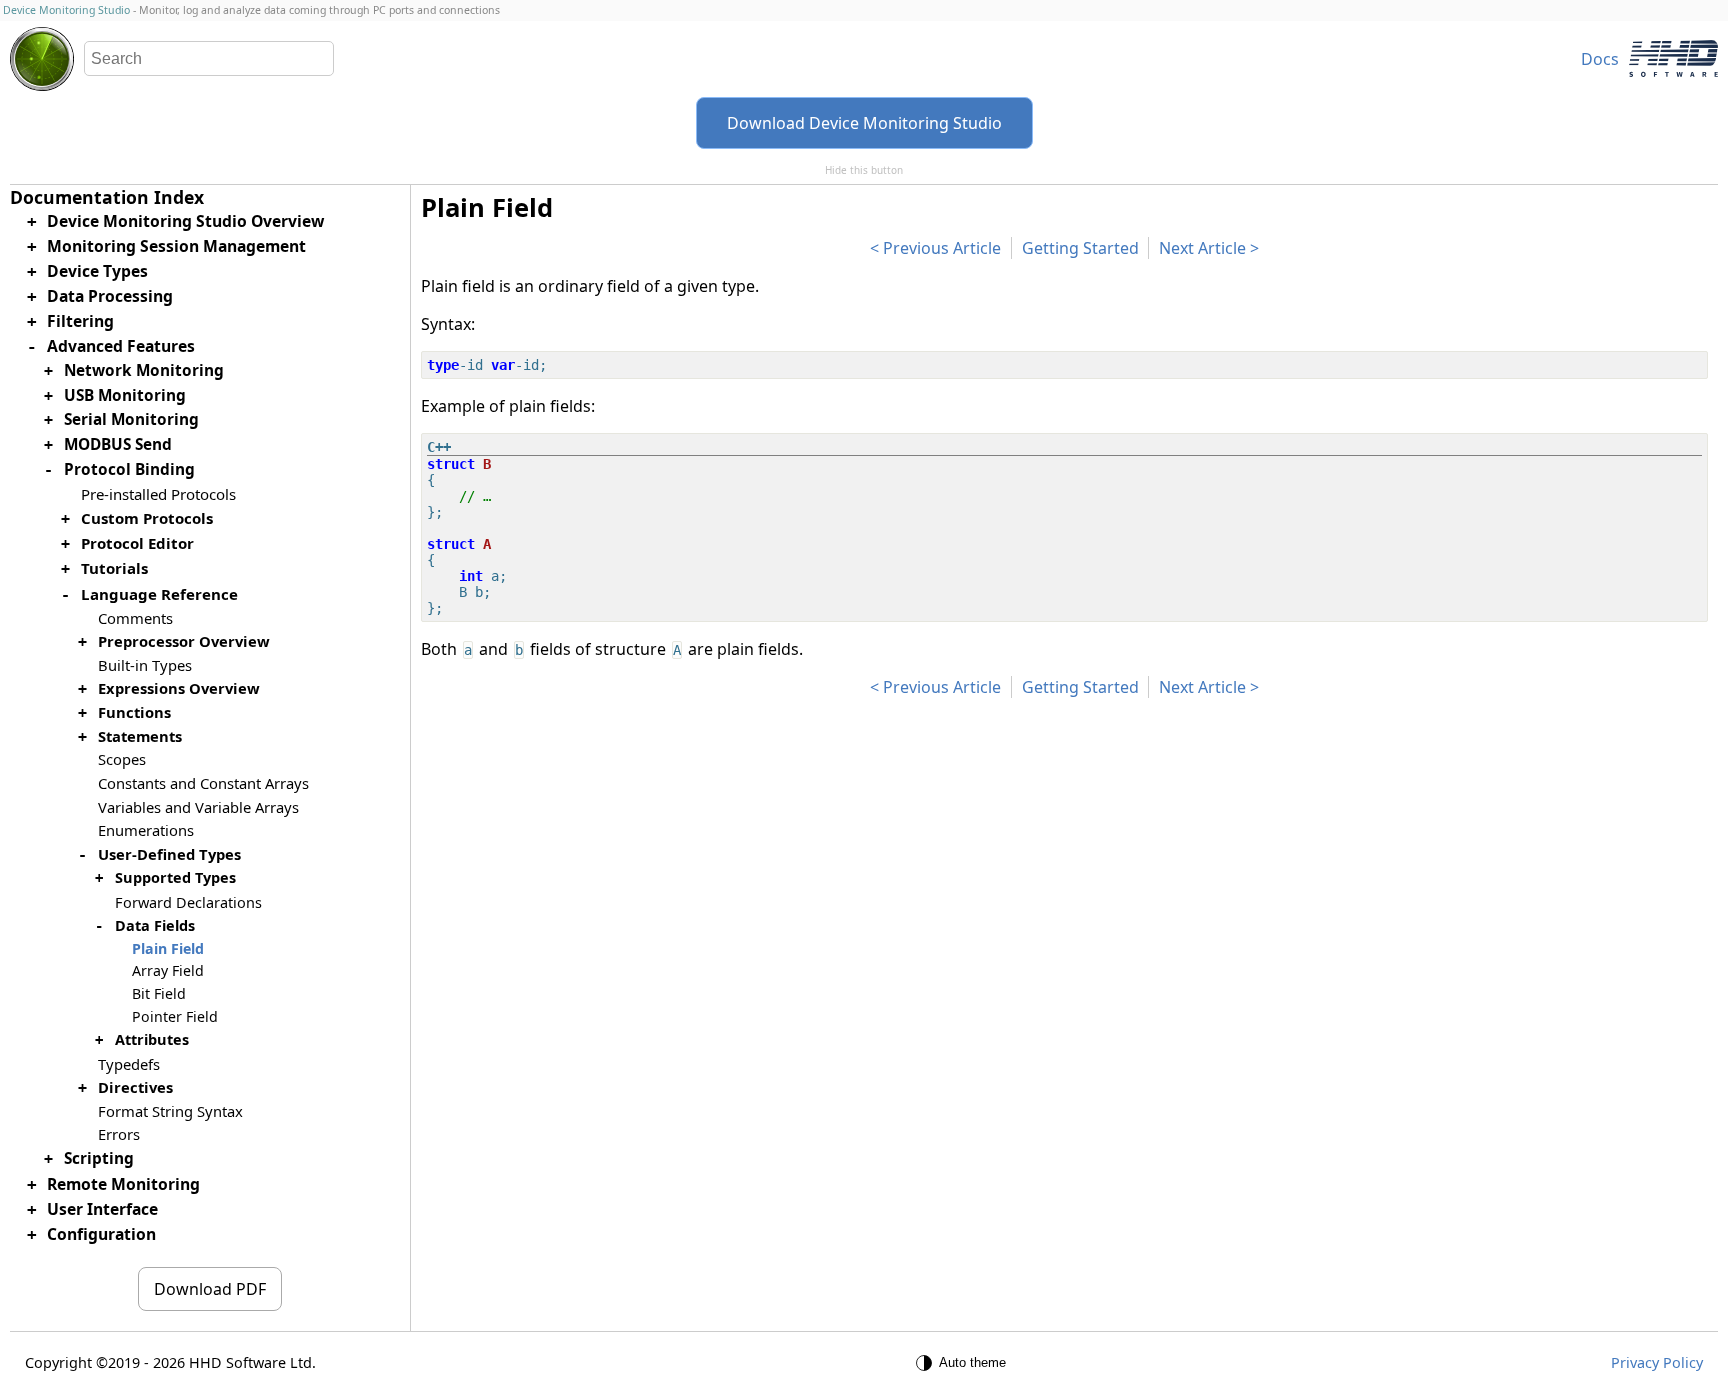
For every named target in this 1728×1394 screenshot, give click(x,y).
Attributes (152, 1039)
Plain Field (168, 948)
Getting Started (1080, 248)
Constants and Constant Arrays (203, 783)
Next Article (1202, 248)
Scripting (99, 1158)
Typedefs (129, 1064)
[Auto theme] (964, 1363)
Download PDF (210, 1289)
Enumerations (146, 830)
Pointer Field (175, 1016)
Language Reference (159, 594)
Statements (140, 736)
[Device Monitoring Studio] (42, 59)
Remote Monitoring (123, 1184)
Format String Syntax (170, 1111)
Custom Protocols (147, 518)
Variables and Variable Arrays (198, 807)
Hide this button (864, 170)
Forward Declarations (188, 902)
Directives (135, 1087)
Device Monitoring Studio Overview (185, 221)
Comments (135, 618)
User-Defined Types (169, 854)
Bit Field (159, 993)
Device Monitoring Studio (66, 10)
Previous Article (942, 248)
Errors (119, 1134)
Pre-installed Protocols (158, 494)
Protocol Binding (129, 469)
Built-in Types (145, 665)
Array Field (168, 970)
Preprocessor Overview (184, 641)
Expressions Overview (179, 688)
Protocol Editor (137, 543)
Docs (1600, 59)
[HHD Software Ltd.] (1673, 58)
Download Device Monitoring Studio (864, 123)
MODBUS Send (118, 444)
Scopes (122, 759)
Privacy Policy (1657, 1362)
